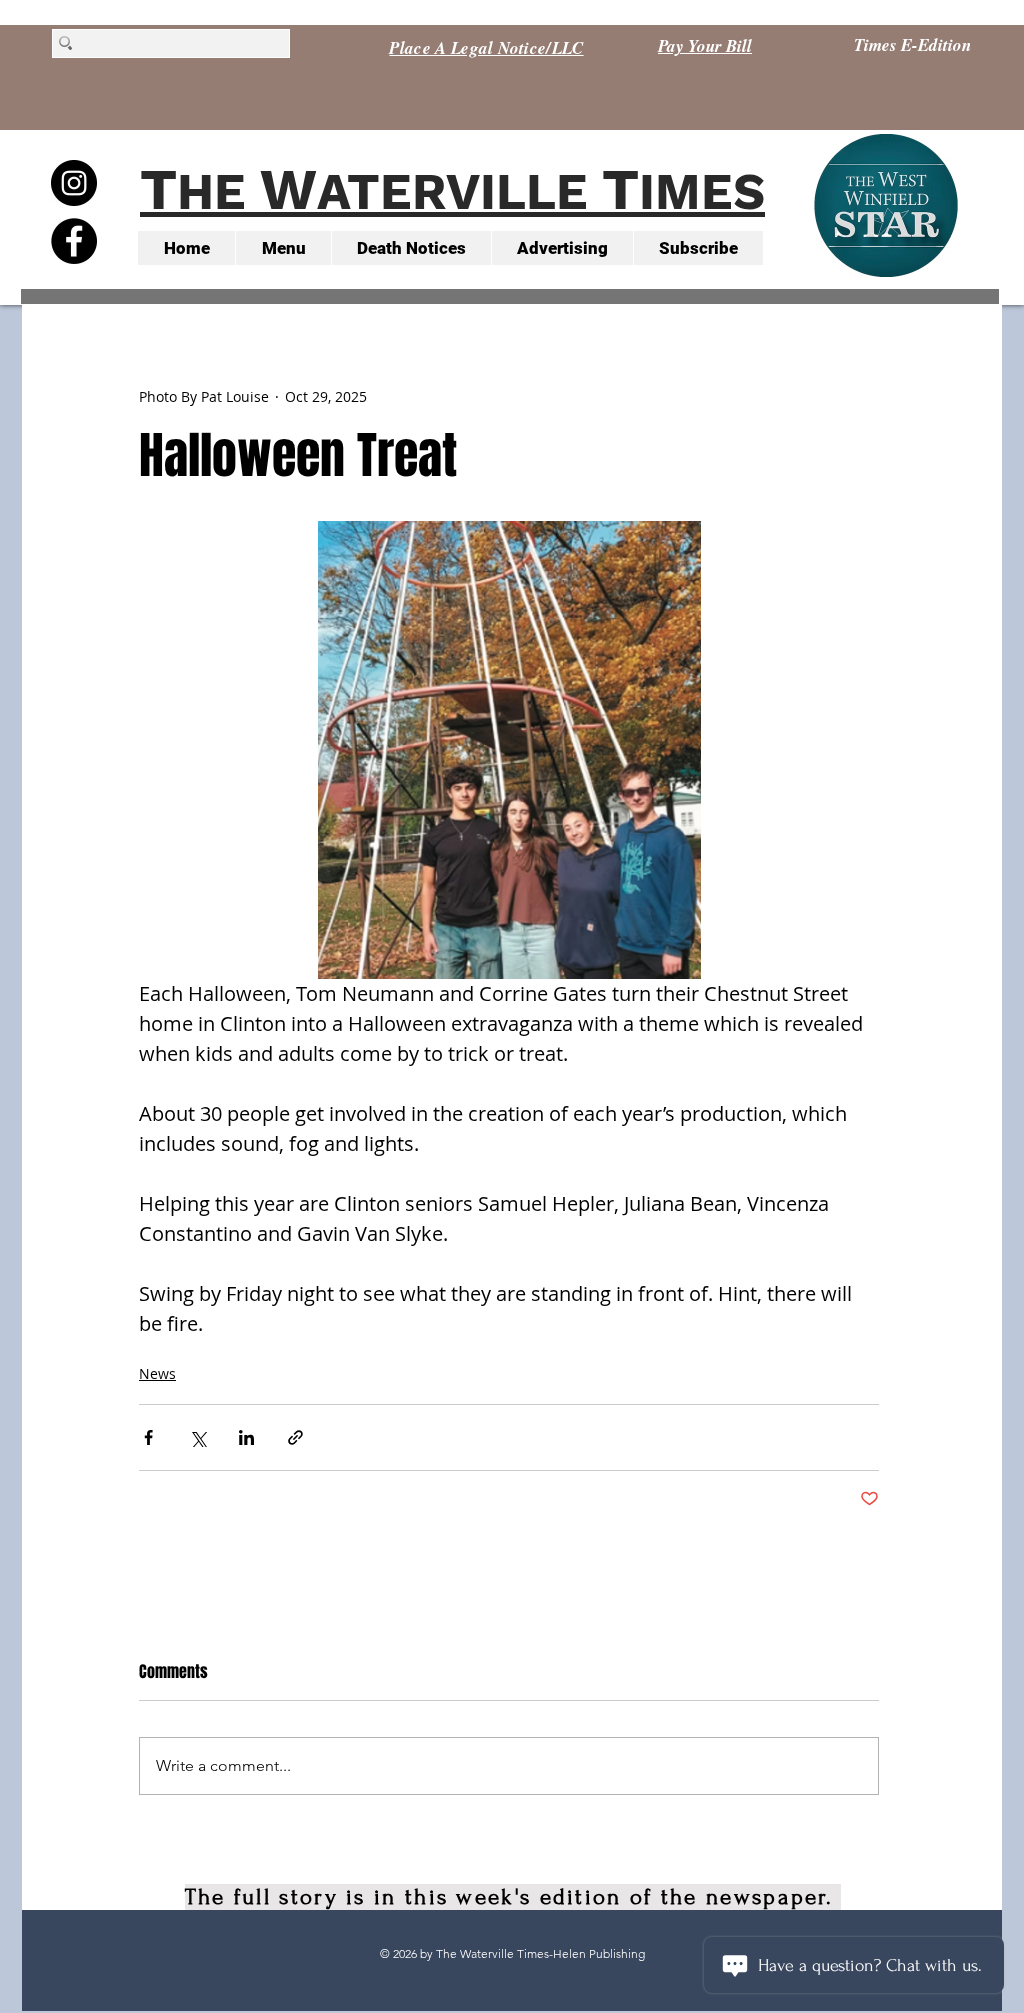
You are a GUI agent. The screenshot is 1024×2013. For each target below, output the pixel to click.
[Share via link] (295, 1437)
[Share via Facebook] (148, 1437)
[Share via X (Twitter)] (197, 1437)
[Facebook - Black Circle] (74, 241)
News (157, 1373)
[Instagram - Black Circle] (74, 183)
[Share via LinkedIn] (246, 1437)
